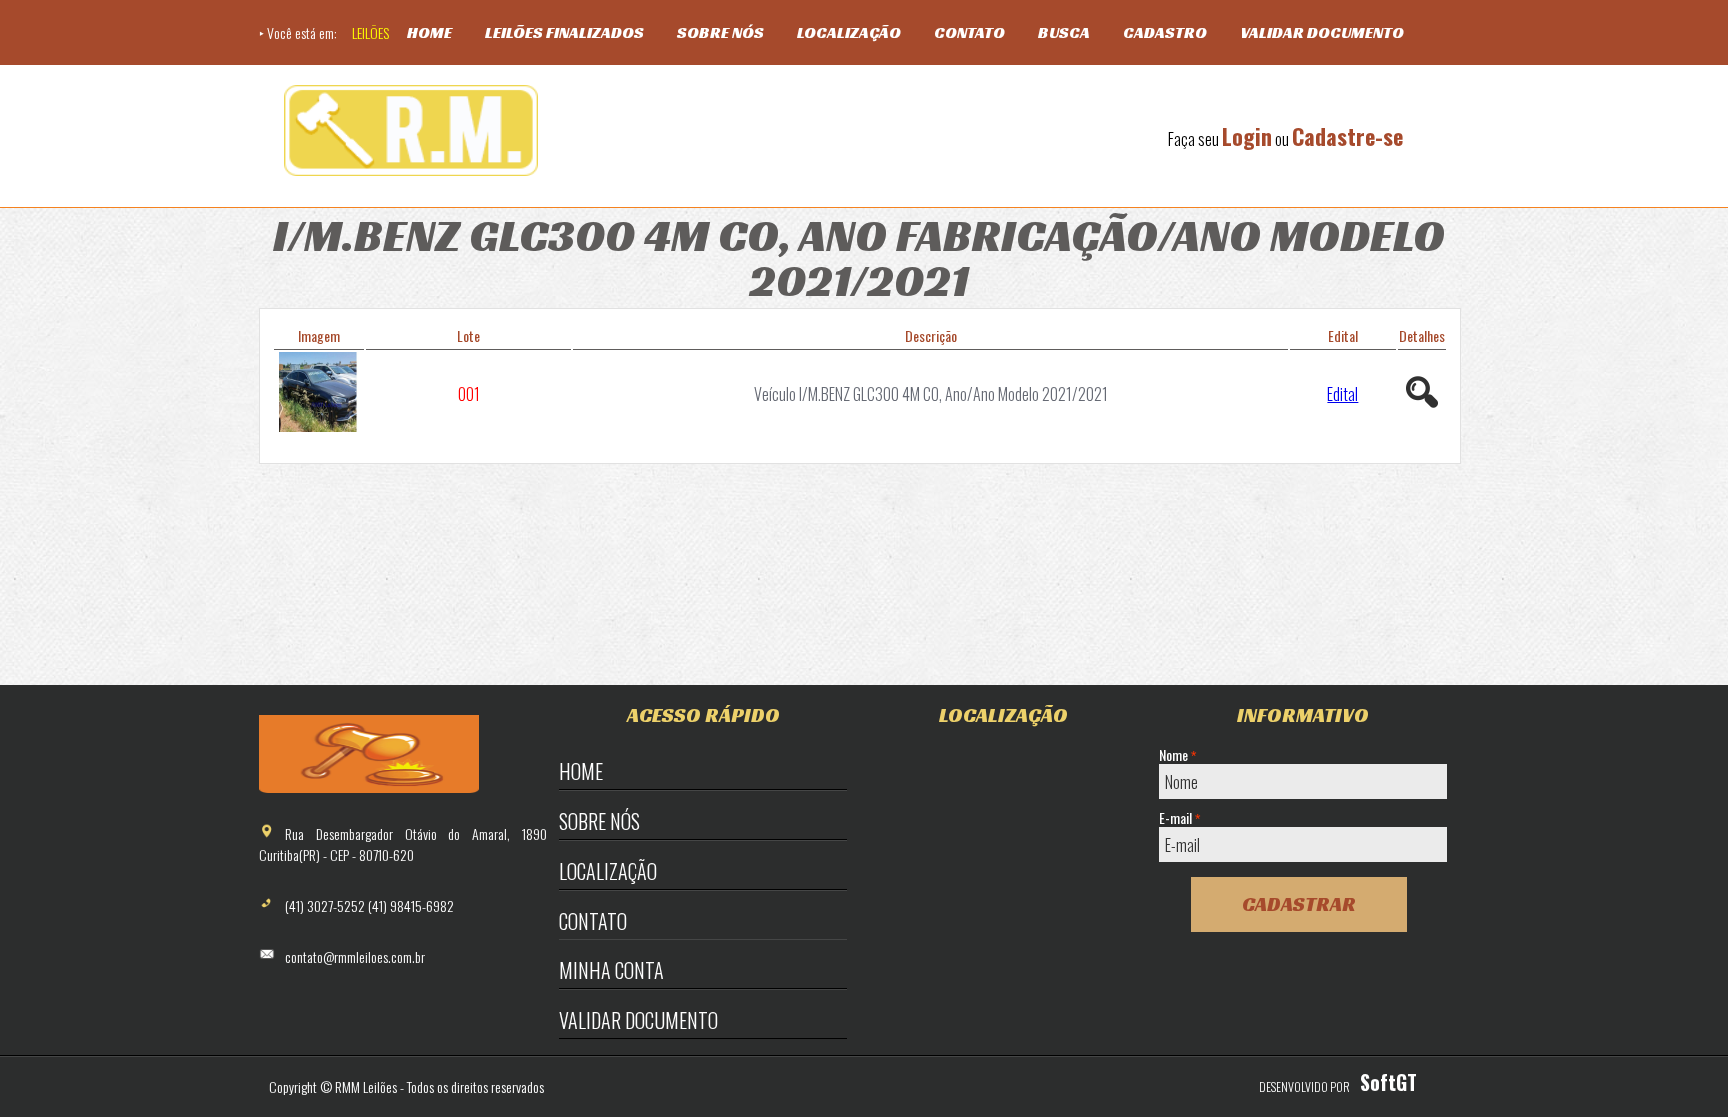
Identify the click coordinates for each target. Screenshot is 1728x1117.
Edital (1342, 394)
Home (429, 32)
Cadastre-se (1347, 136)
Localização (849, 32)
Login (1247, 136)
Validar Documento (1322, 32)
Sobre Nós (720, 32)
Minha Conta (611, 970)
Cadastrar (1299, 904)
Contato (969, 32)
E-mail (1179, 818)
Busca (1064, 32)
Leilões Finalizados (564, 32)
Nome (1177, 755)
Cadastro (1165, 32)
